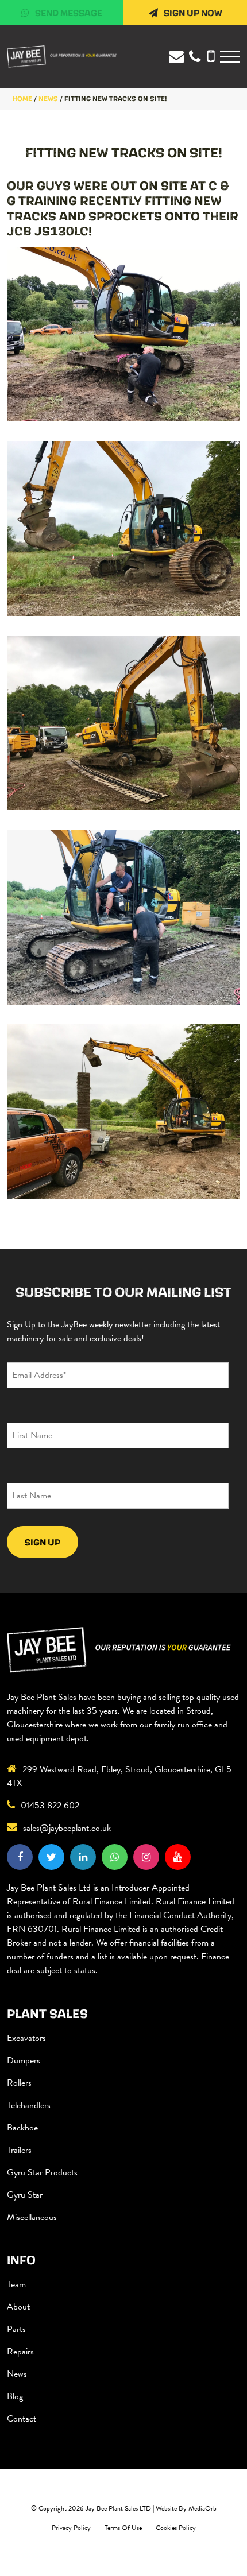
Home (22, 98)
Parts (16, 2329)
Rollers (19, 2083)
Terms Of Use (123, 2528)
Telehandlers (29, 2105)
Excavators (26, 2038)
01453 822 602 (50, 1806)
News (17, 2374)
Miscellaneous (32, 2217)
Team (16, 2284)
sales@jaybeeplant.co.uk (67, 1828)
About (18, 2307)
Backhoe (22, 2128)
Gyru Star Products (42, 2172)
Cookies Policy (176, 2528)
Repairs (20, 2352)
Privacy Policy (71, 2528)
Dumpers (24, 2060)
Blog (15, 2396)
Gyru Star (25, 2195)
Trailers (19, 2150)
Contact (22, 2419)
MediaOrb (202, 2508)
